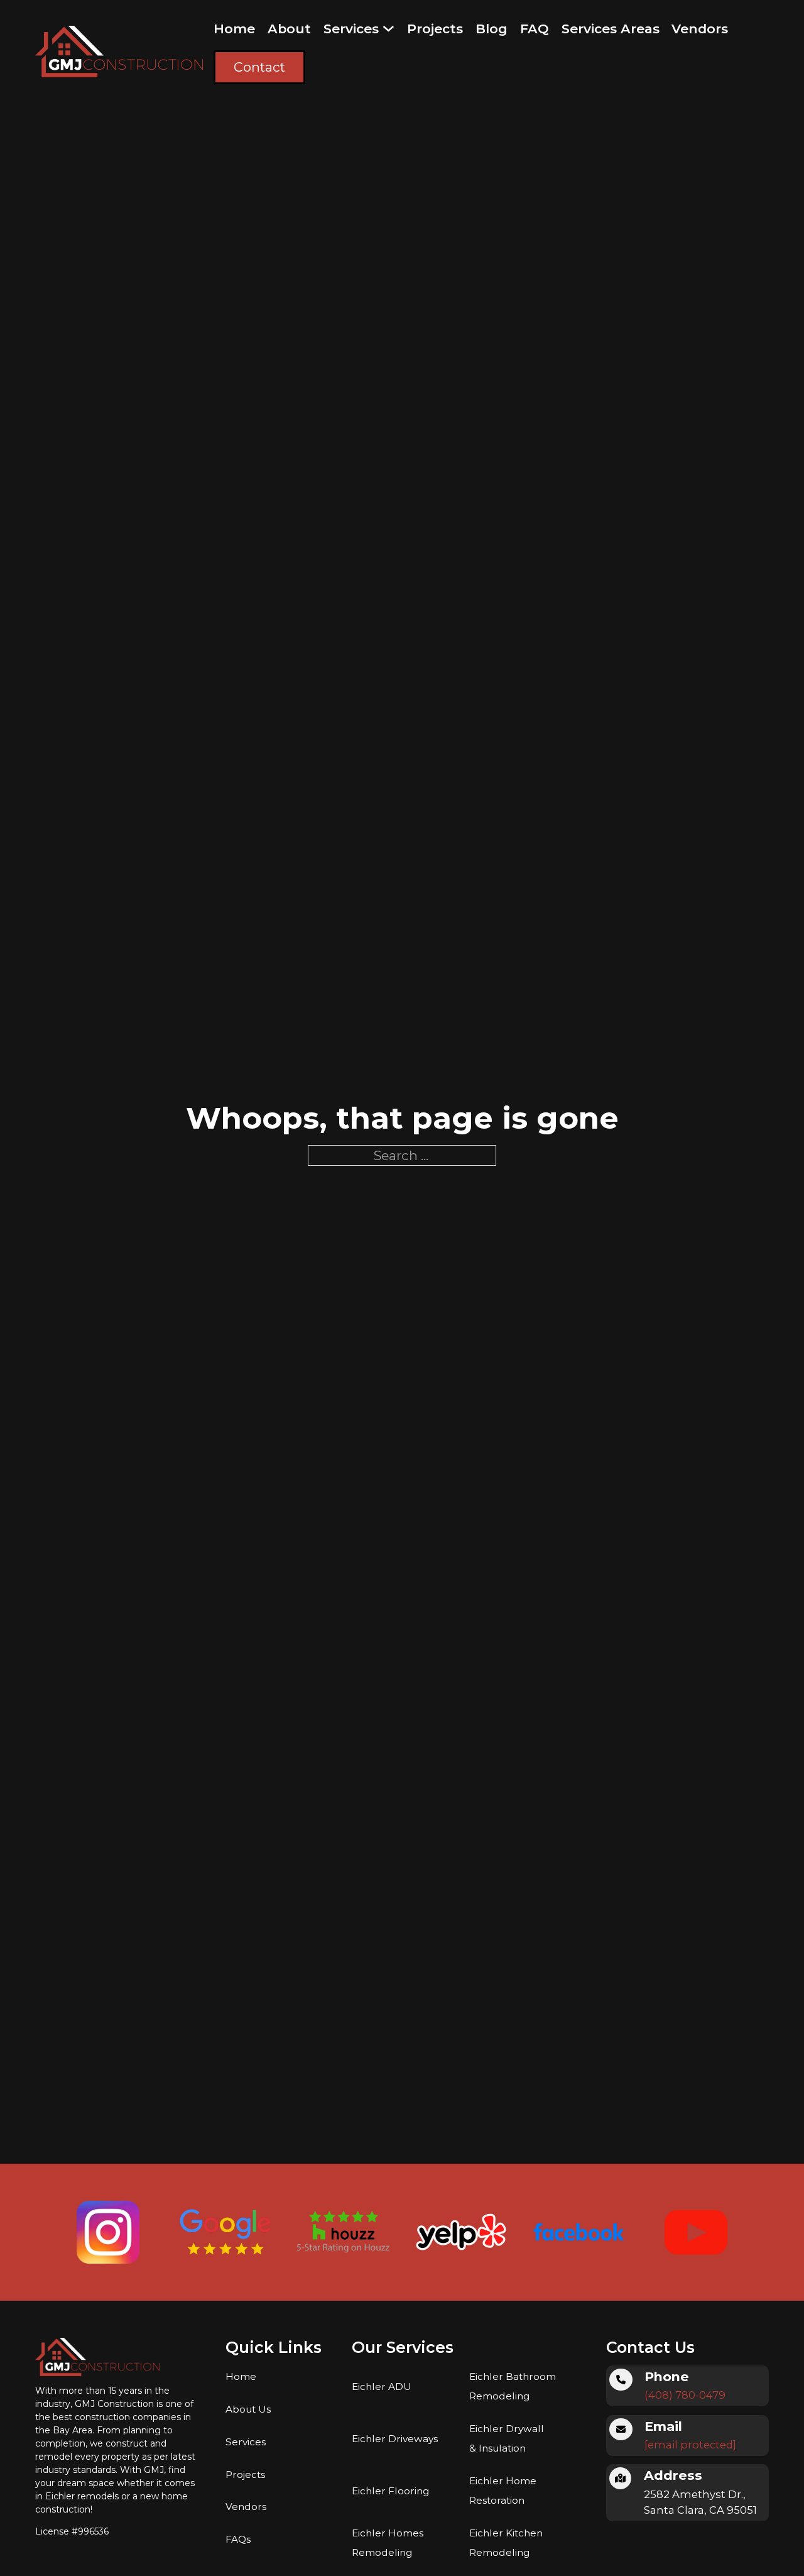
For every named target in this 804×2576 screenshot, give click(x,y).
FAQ (535, 29)
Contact (259, 67)
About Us (248, 2409)
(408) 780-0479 (685, 2395)
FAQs (238, 2539)
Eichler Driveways (395, 2439)
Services (351, 29)
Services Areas (611, 29)
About (289, 29)
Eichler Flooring (390, 2491)
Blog (492, 29)
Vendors (700, 29)
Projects (435, 29)
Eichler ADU (382, 2387)
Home (234, 29)
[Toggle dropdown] (388, 29)
